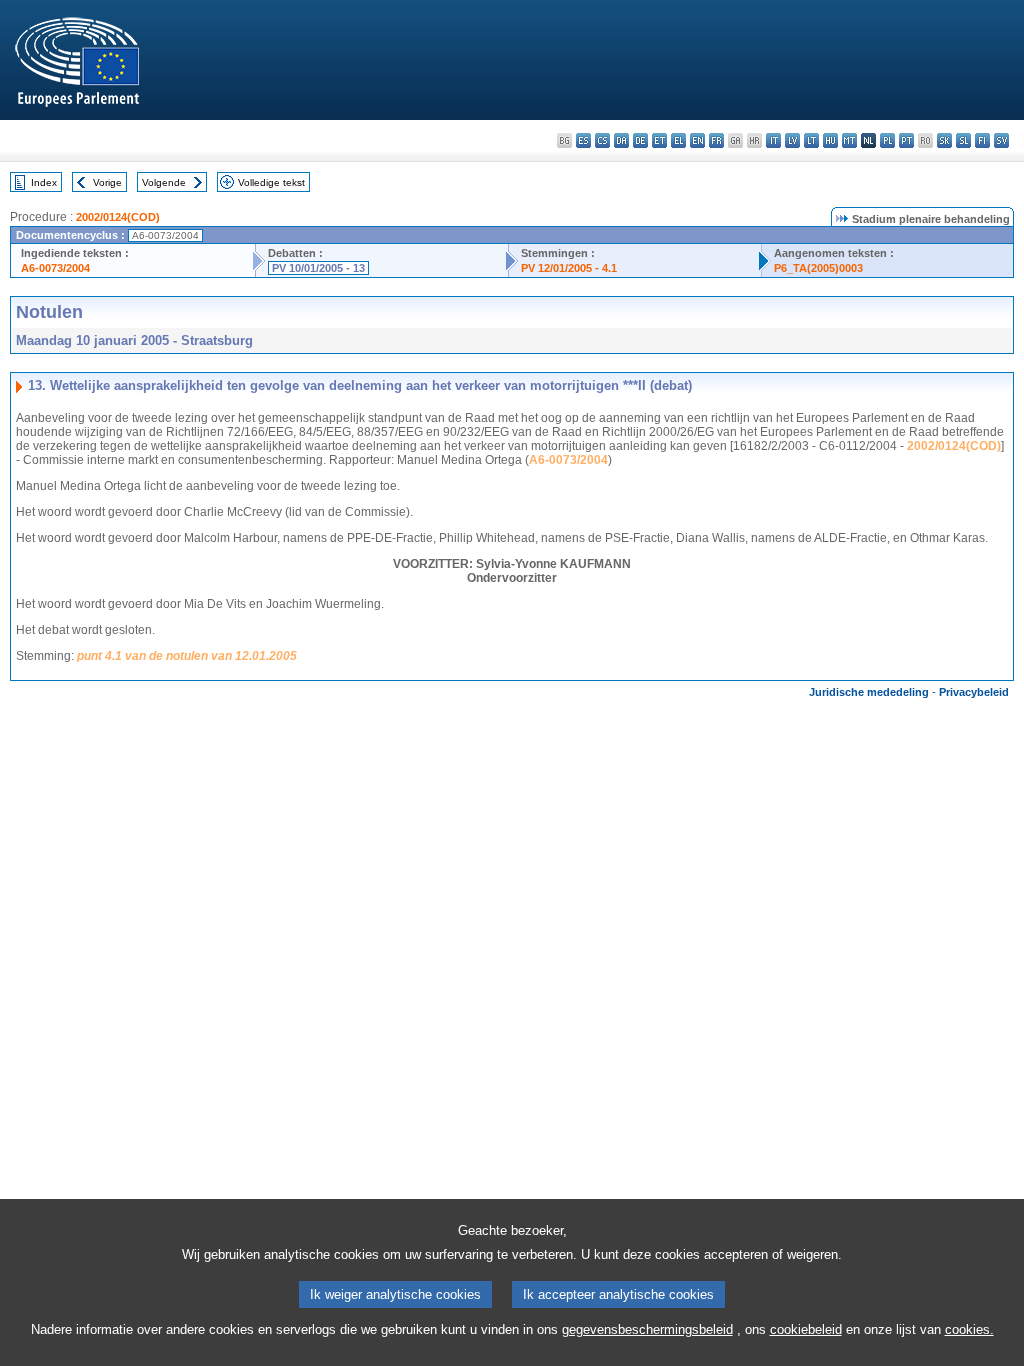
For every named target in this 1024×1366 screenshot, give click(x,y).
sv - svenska (1001, 140)
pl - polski (887, 140)
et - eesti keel (659, 140)
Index (44, 182)
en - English (697, 140)
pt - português (906, 140)
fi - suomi (982, 140)
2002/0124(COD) (118, 217)
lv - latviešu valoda (792, 140)
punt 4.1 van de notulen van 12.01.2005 (187, 656)
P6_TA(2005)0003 (818, 268)
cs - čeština (602, 140)
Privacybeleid (974, 692)
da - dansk (621, 140)
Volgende (164, 182)
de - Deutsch (640, 140)
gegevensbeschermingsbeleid (647, 1329)
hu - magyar (830, 140)
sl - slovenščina (963, 140)
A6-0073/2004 (55, 268)
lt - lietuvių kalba (811, 140)
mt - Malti (849, 140)
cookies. (969, 1329)
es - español (583, 140)
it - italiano (773, 140)
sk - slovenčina (944, 140)
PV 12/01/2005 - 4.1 (569, 268)
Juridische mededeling (869, 692)
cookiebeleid (806, 1329)
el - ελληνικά (678, 140)
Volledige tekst (271, 182)
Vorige (107, 182)
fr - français (716, 140)
